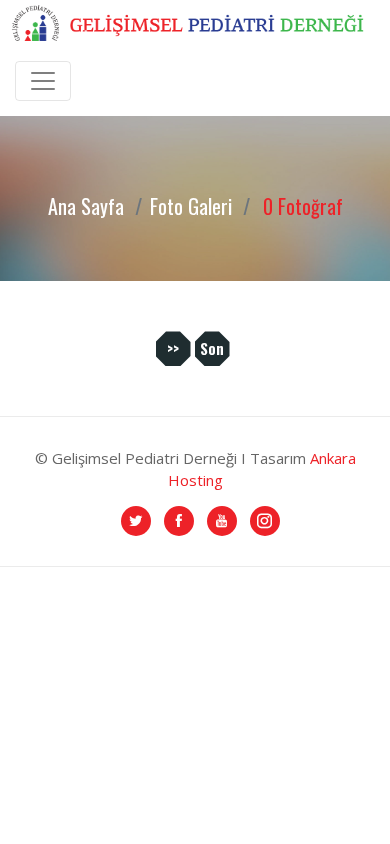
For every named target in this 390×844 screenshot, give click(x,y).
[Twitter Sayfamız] (136, 519)
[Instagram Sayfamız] (265, 519)
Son (212, 348)
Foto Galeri (191, 206)
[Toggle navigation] (43, 81)
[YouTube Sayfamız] (222, 519)
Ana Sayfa (86, 206)
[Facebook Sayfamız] (179, 519)
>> (173, 348)
